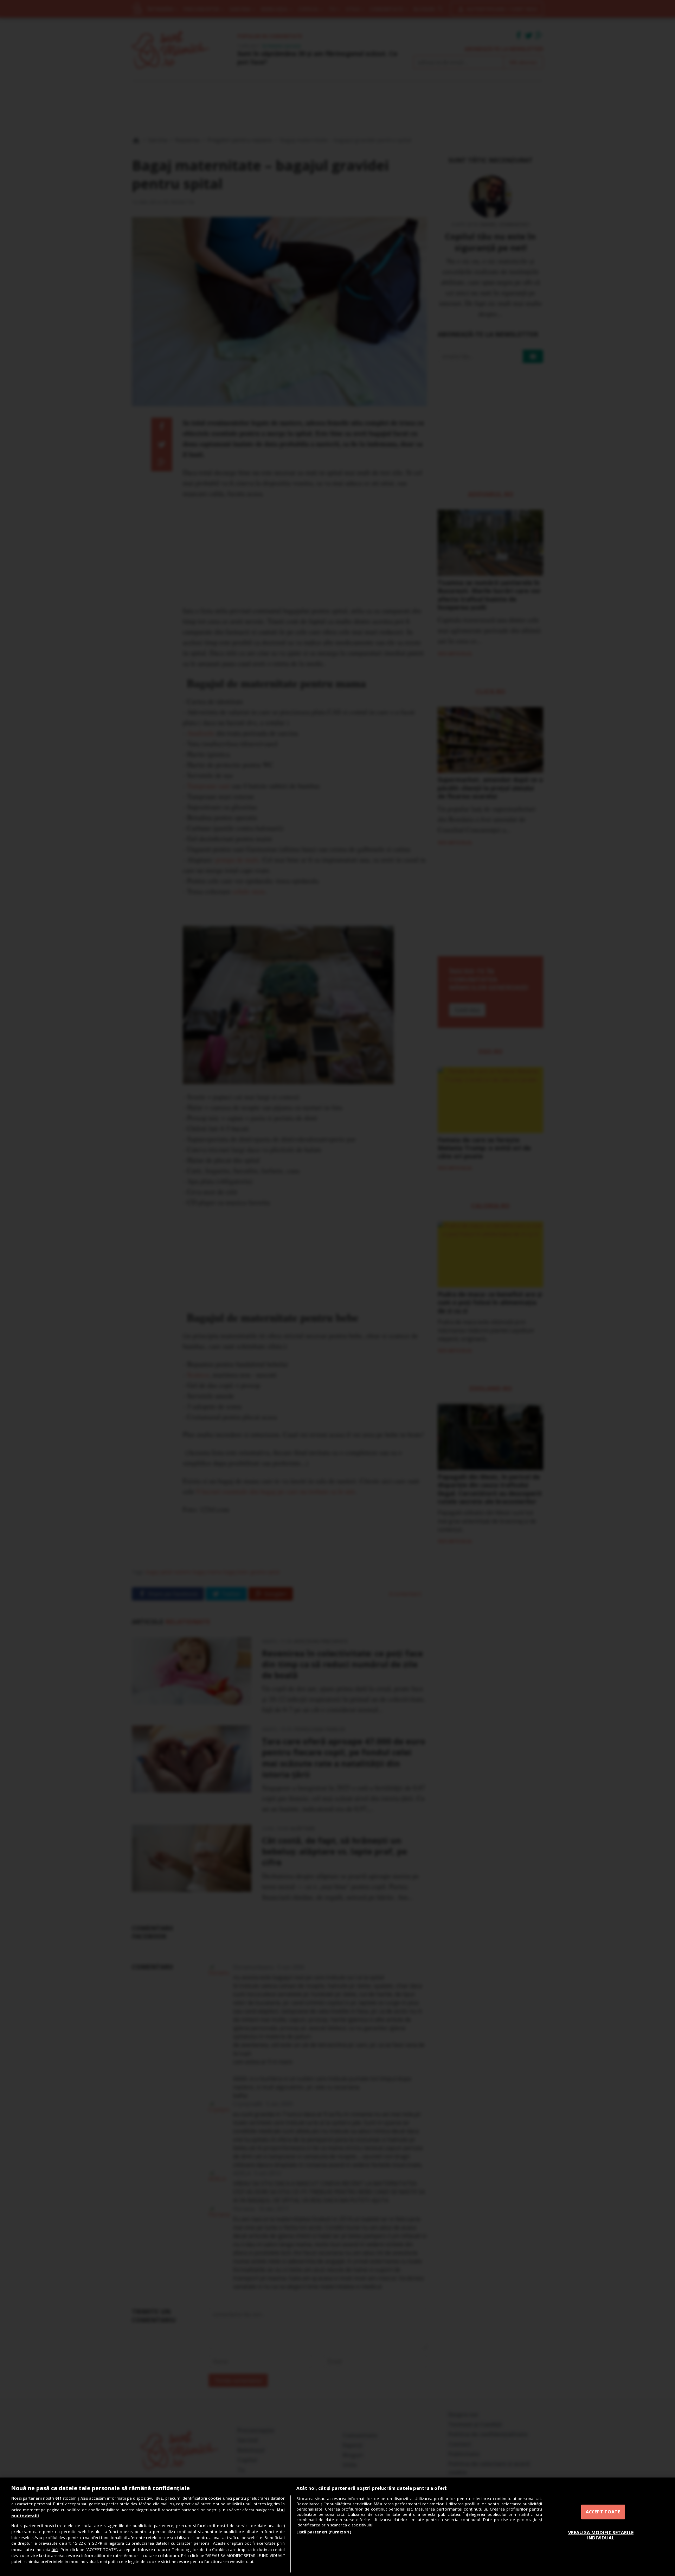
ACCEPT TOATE (603, 2512)
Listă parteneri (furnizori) (324, 2532)
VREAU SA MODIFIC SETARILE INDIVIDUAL (601, 2535)
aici (55, 2549)
